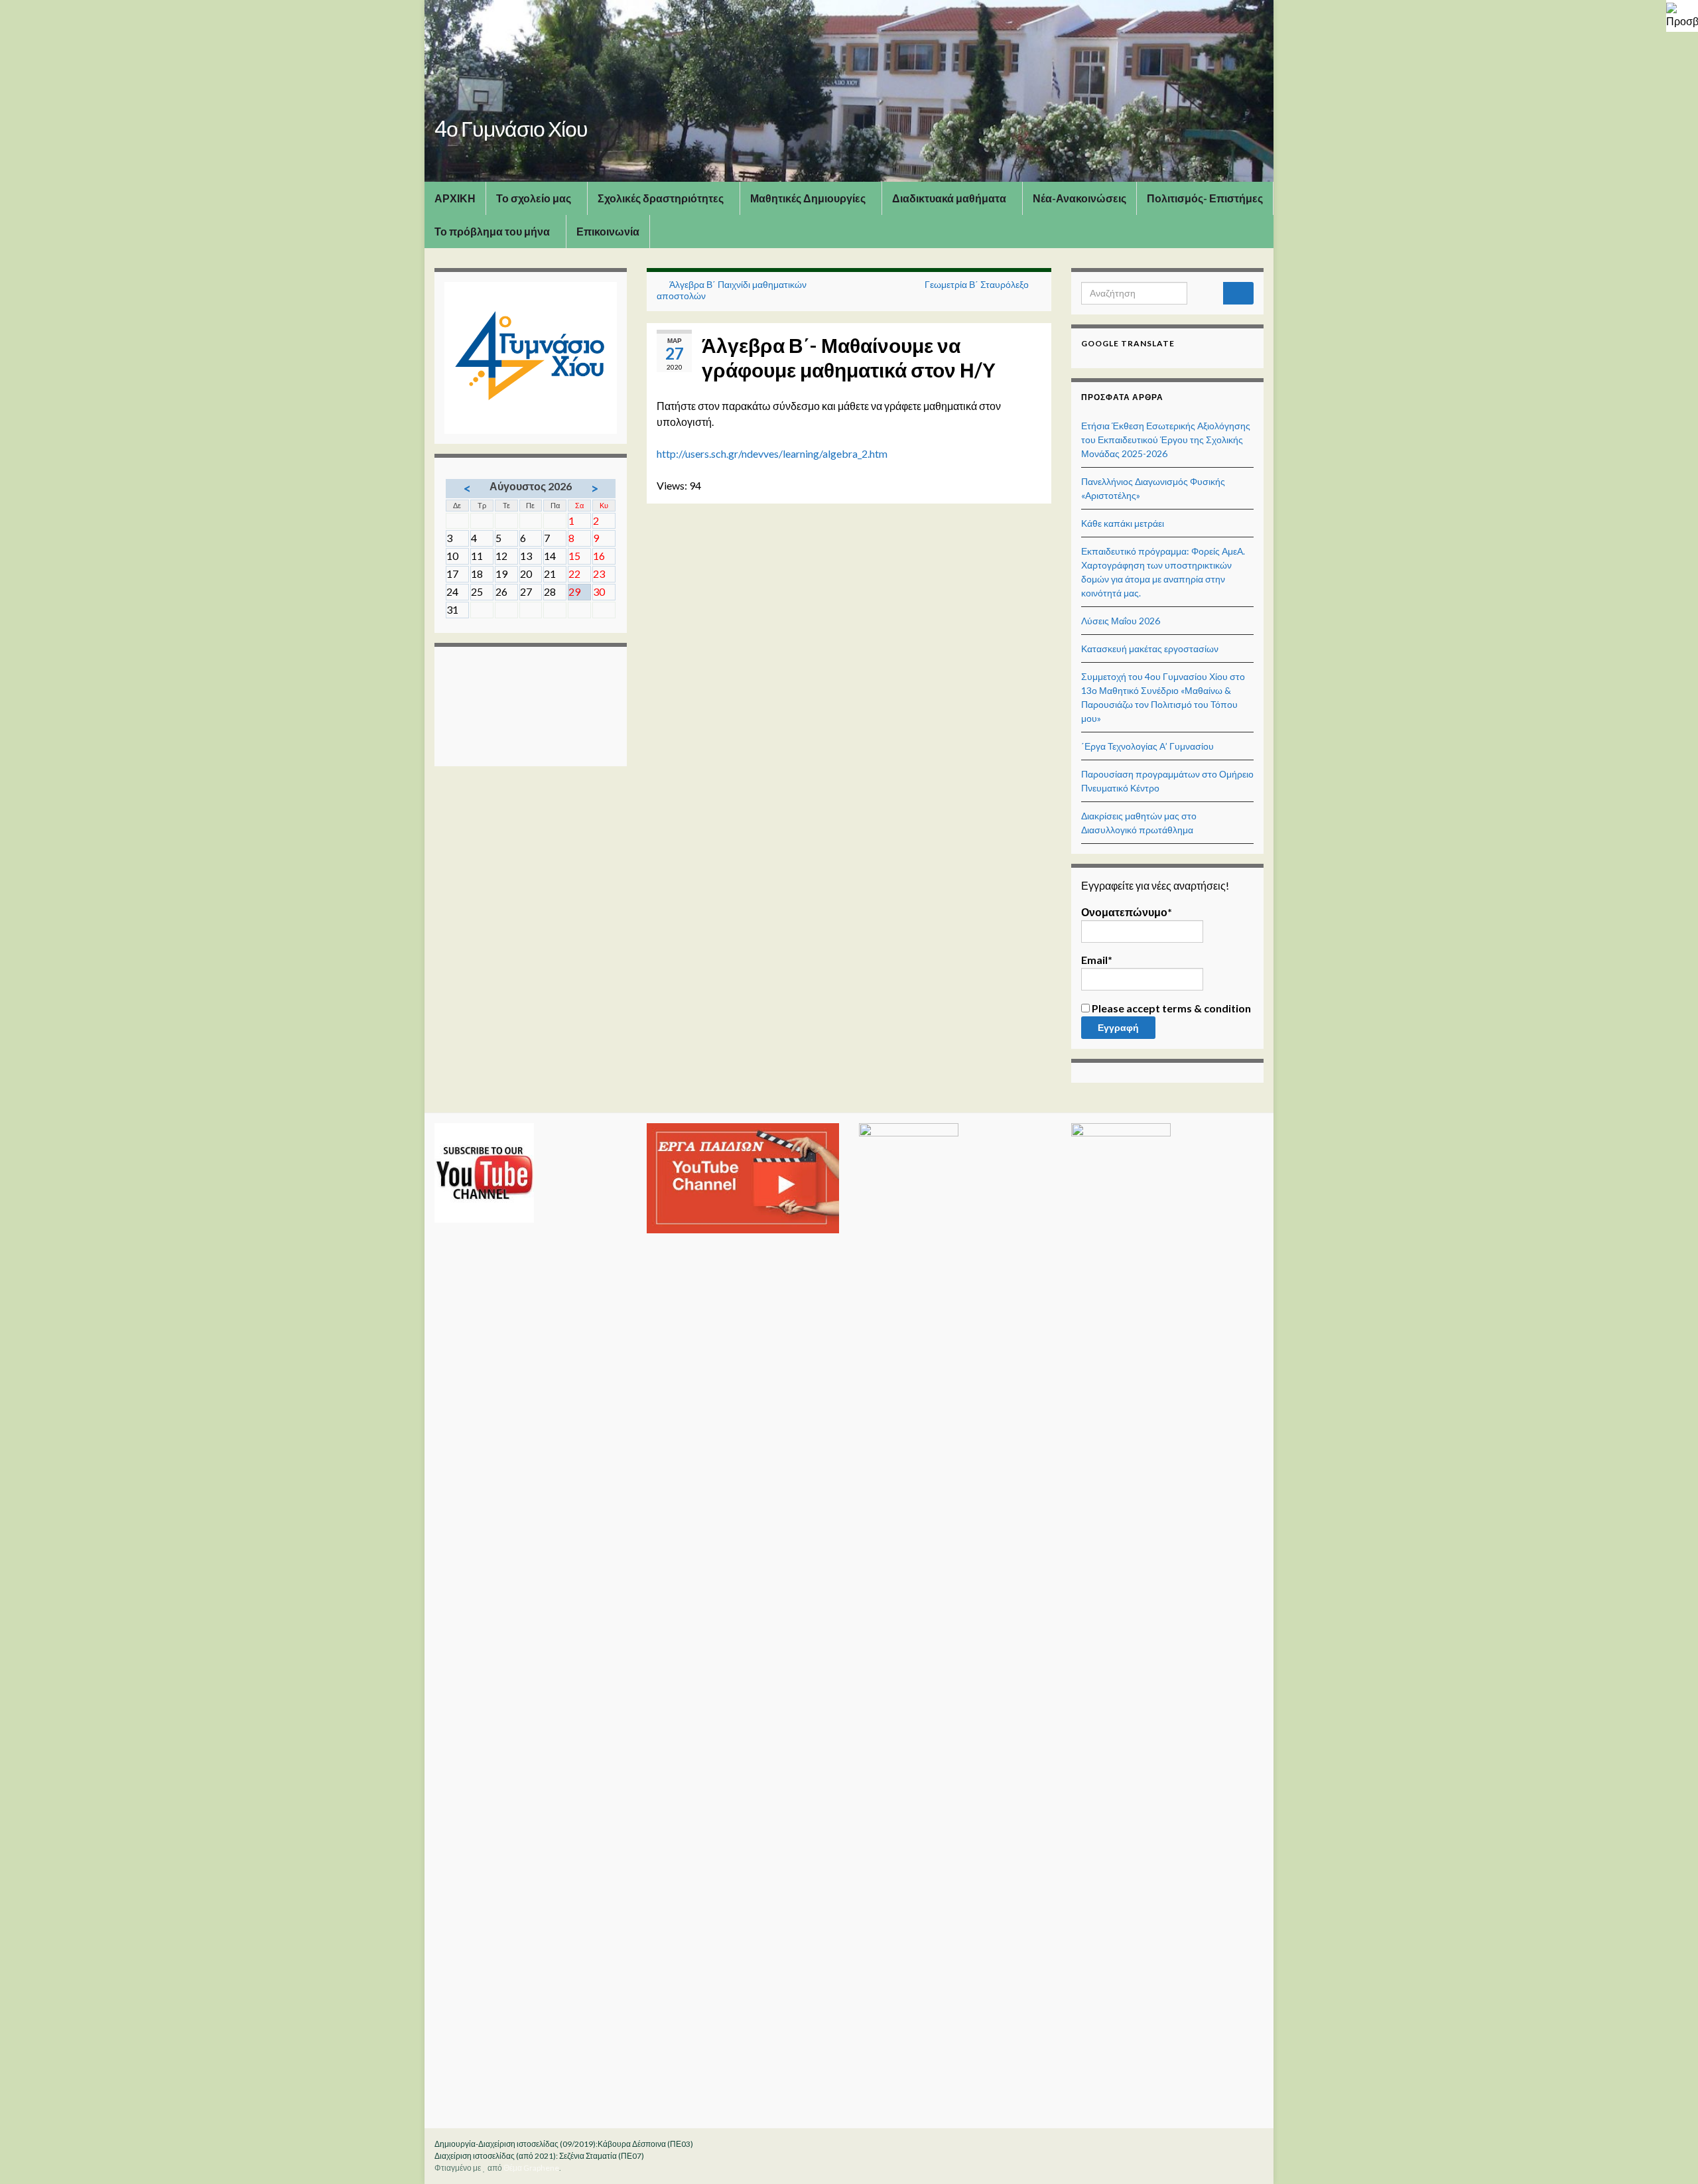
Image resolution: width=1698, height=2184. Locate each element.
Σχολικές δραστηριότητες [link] (662, 198)
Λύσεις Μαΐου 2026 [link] (1121, 621)
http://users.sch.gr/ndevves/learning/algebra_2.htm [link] (772, 453)
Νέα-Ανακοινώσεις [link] (1079, 198)
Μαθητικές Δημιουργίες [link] (809, 198)
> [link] (595, 488)
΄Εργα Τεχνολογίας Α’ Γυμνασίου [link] (1147, 746)
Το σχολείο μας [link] (535, 198)
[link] (1682, 16)
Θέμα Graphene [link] (531, 2168)
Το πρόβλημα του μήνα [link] (493, 231)
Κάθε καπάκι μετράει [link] (1123, 523)
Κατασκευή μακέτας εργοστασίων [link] (1150, 648)
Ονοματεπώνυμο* (1127, 912)
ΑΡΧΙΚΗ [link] (455, 198)
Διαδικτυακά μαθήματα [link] (950, 198)
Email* (1097, 960)
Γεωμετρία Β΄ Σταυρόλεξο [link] (977, 284)
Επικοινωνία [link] (608, 231)
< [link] (467, 488)
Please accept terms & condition (1170, 1008)
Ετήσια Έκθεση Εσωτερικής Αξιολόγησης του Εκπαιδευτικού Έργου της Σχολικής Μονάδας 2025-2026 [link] (1166, 440)
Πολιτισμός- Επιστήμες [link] (1205, 198)
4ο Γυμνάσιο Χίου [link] (511, 128)
